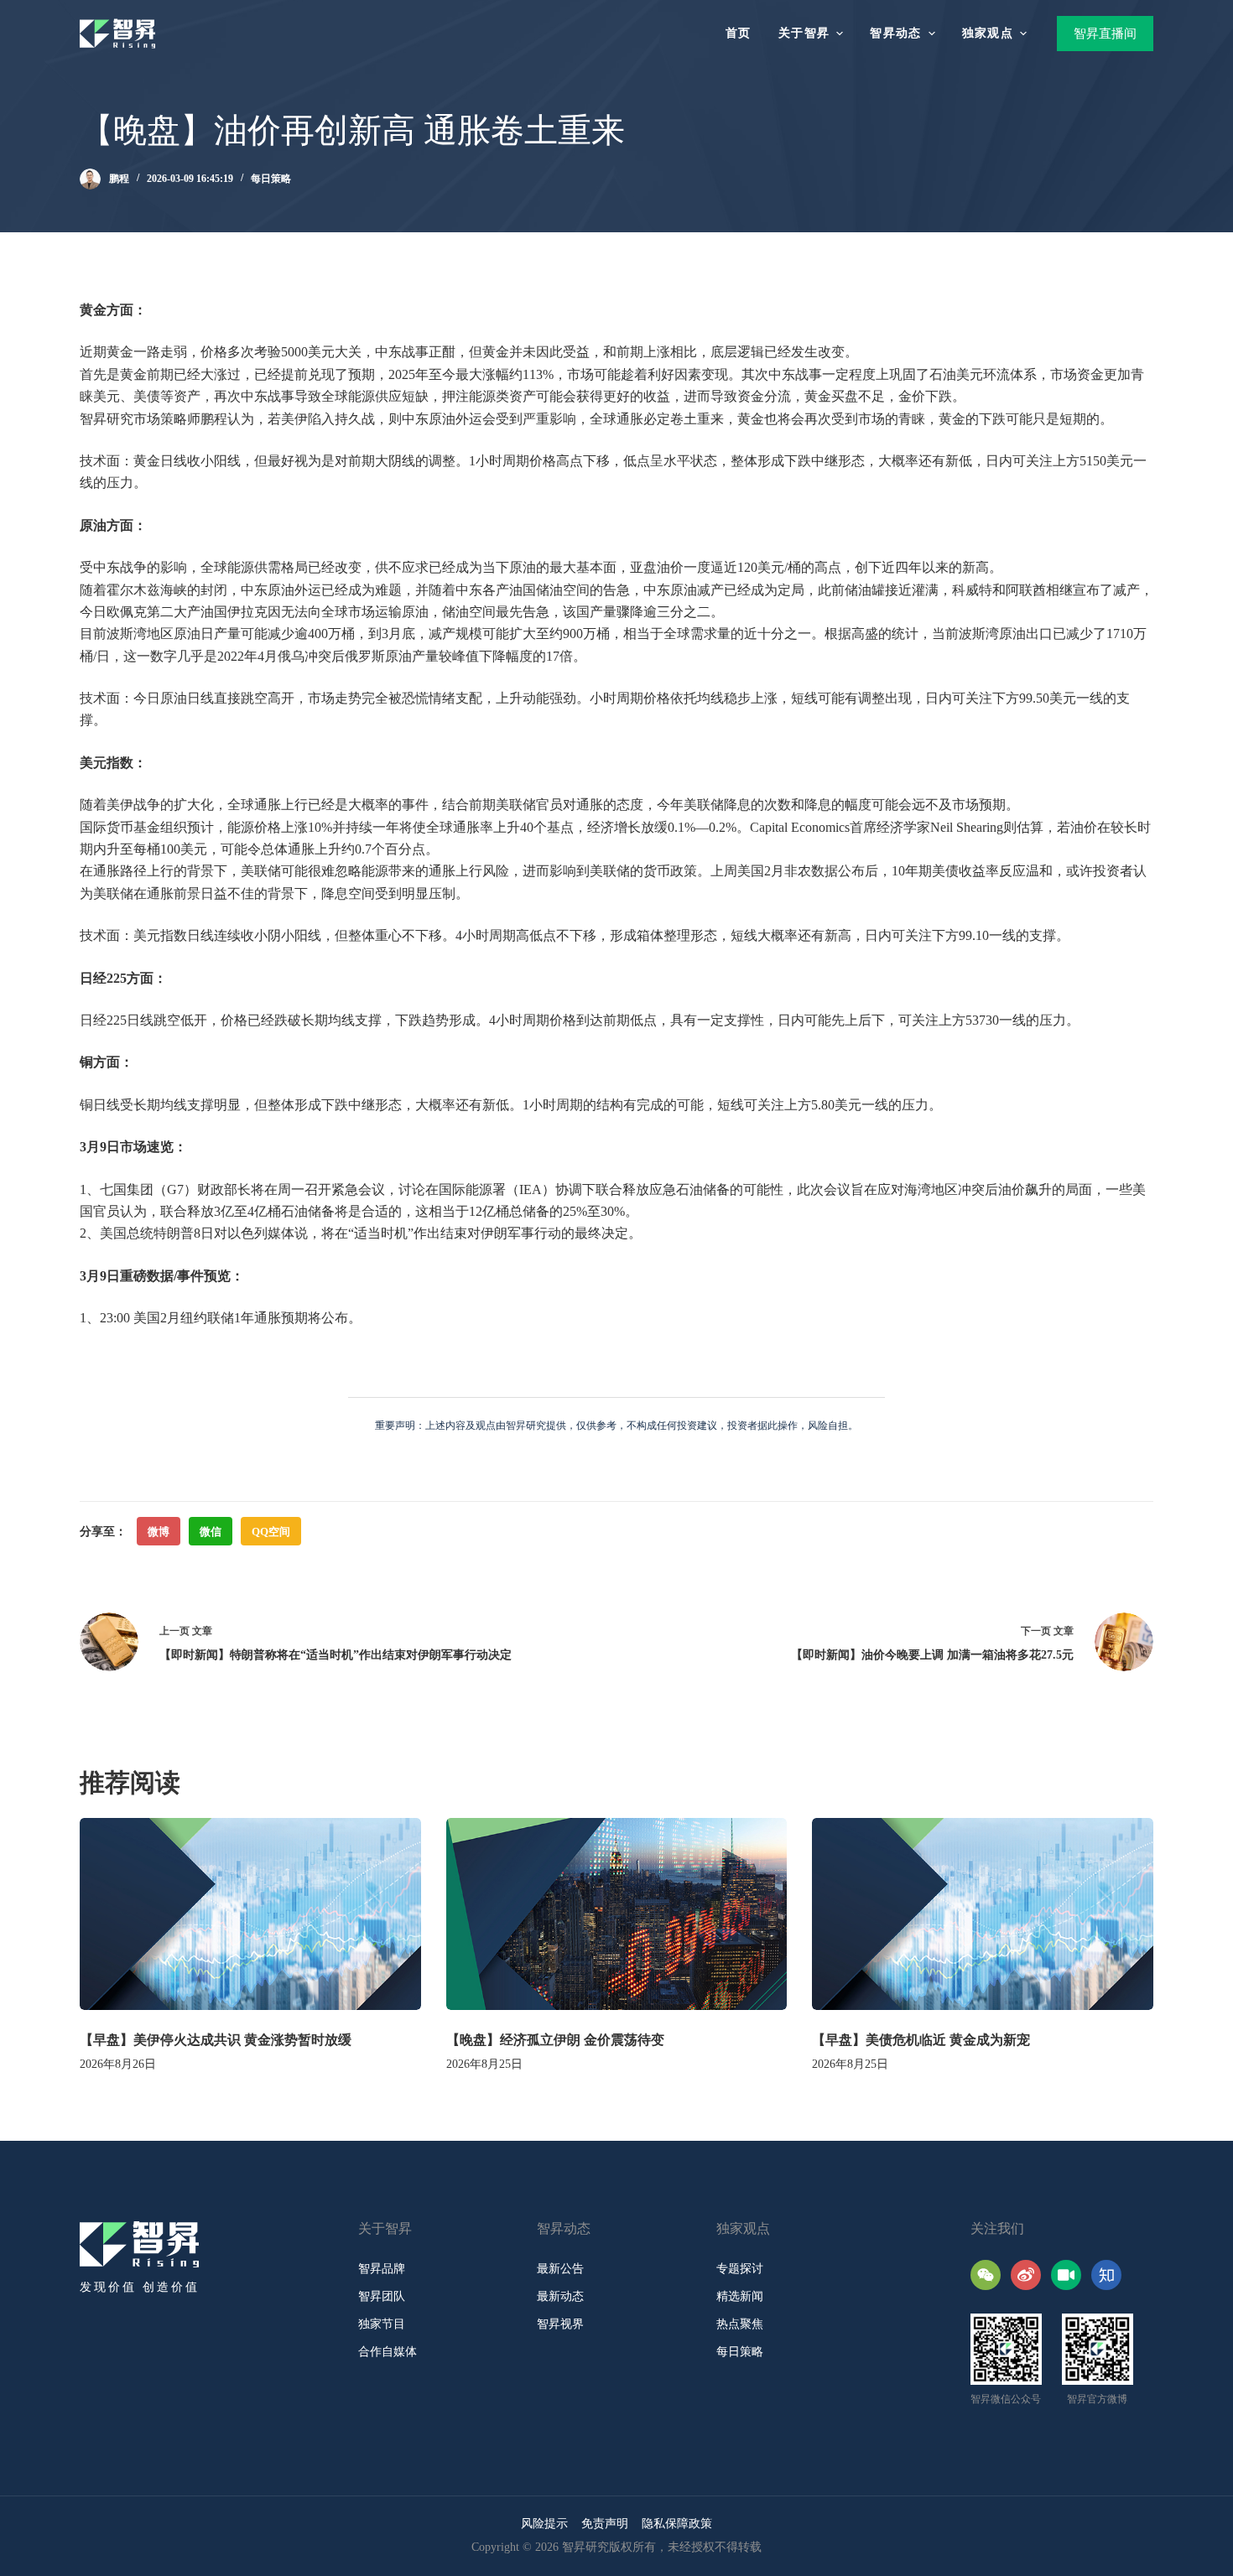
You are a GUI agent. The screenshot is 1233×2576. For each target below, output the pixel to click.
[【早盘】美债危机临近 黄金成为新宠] (983, 1914)
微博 (159, 1532)
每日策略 (271, 179)
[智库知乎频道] (1106, 2275)
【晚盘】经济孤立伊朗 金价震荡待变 (555, 2040)
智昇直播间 (1105, 34)
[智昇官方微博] (1026, 2275)
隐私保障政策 (677, 2524)
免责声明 (605, 2524)
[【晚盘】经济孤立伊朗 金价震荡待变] (617, 1914)
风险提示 (544, 2524)
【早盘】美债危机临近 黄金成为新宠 (921, 2040)
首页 (739, 33)
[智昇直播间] (1066, 2275)
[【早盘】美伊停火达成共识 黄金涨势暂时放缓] (250, 1914)
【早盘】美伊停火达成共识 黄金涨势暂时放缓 (216, 2040)
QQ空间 (271, 1532)
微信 (211, 1532)
